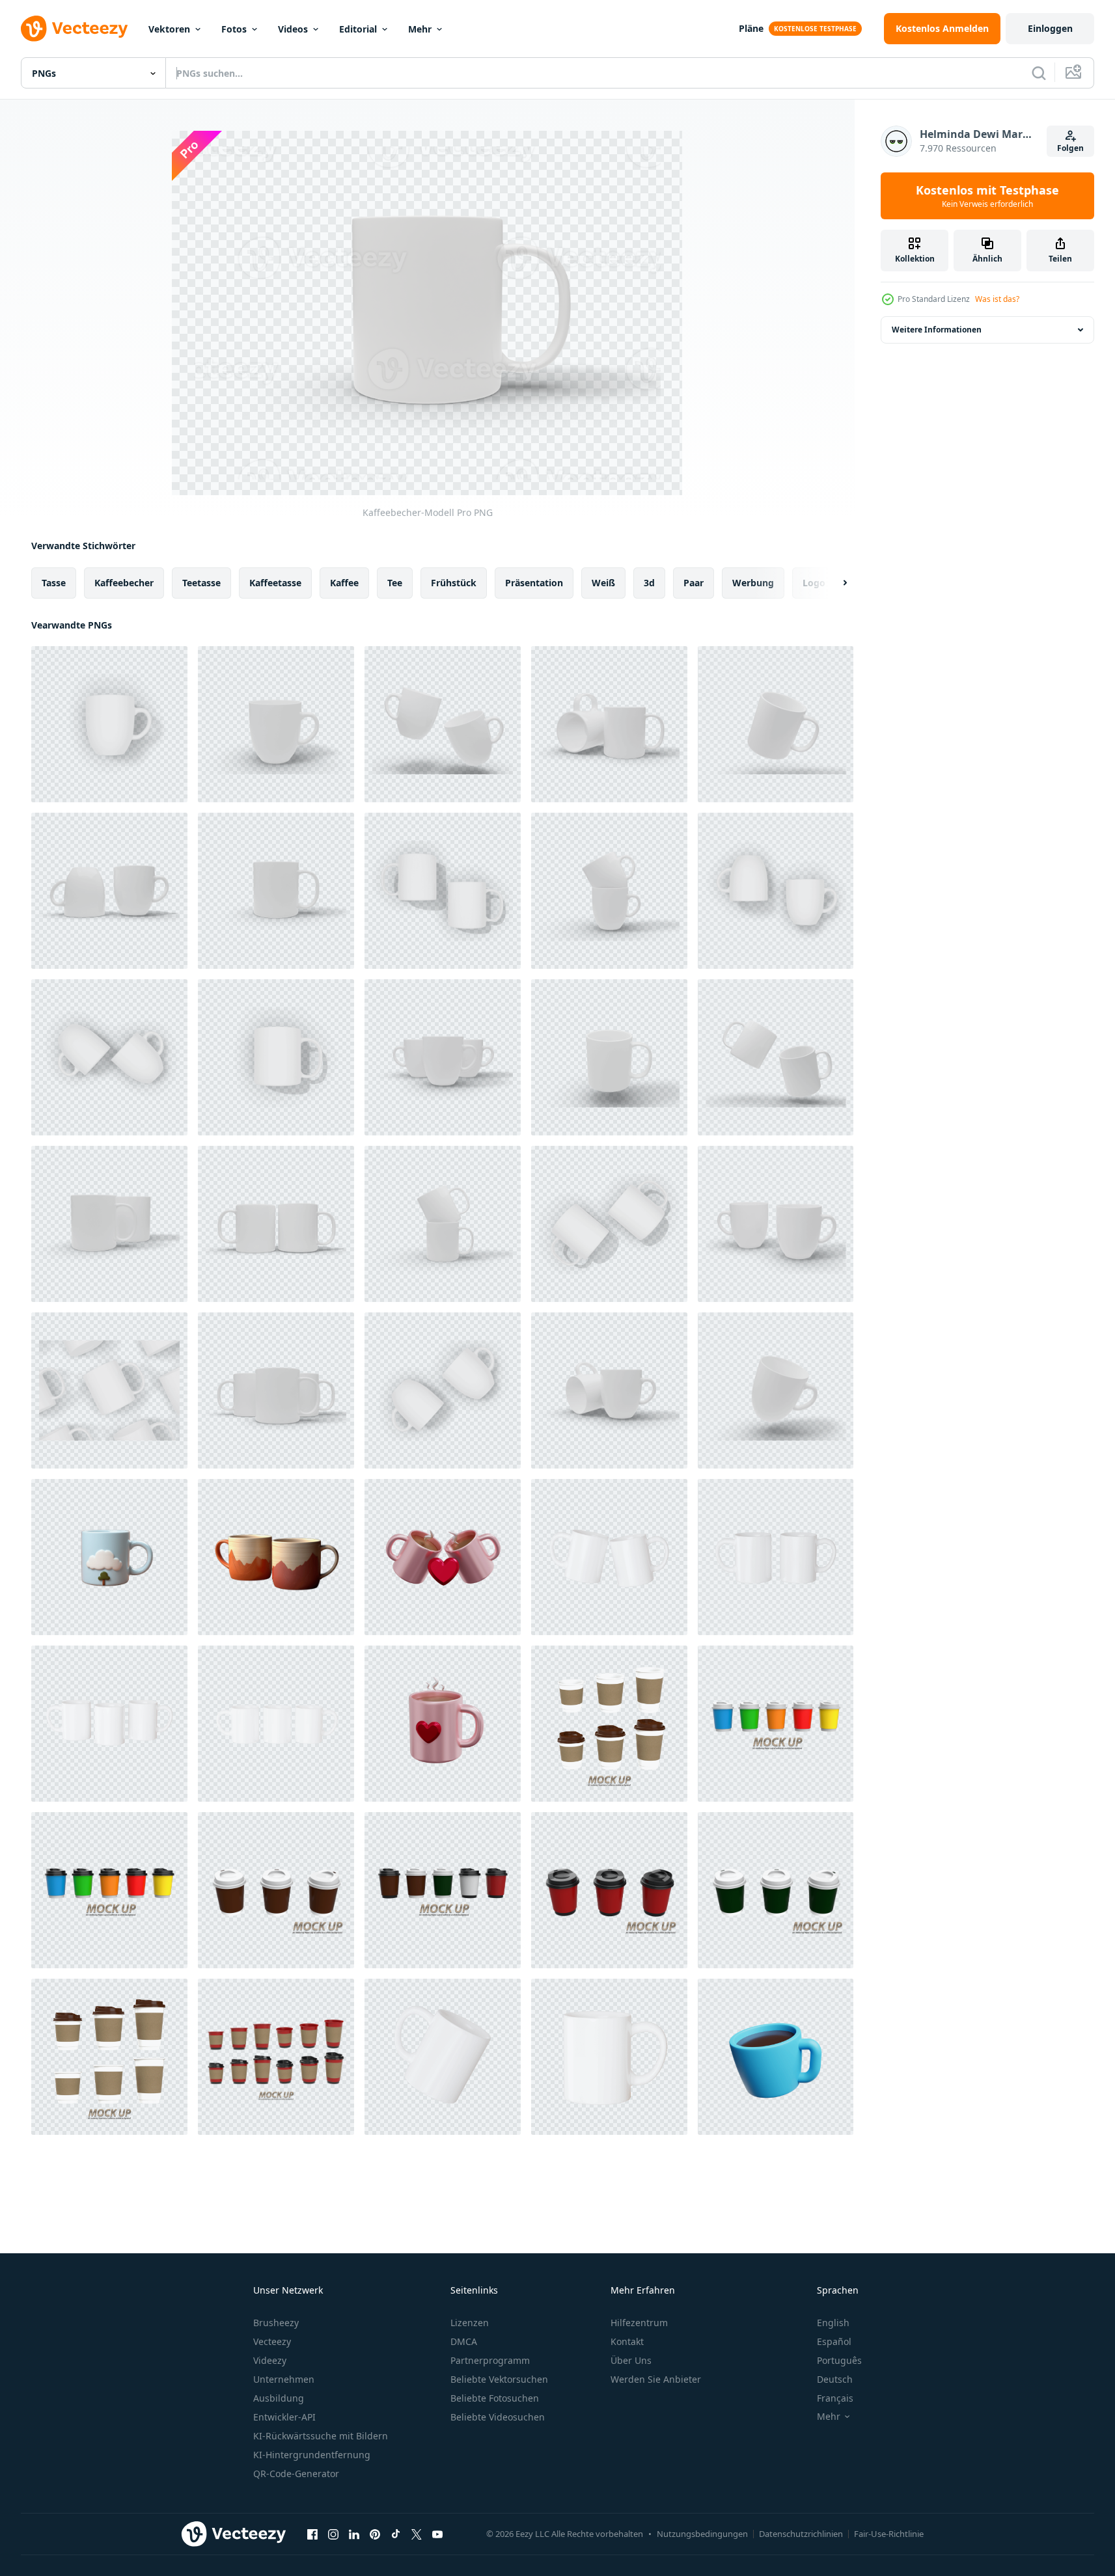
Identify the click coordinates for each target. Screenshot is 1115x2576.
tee (395, 583)
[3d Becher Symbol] (776, 2057)
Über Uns (631, 2360)
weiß (603, 583)
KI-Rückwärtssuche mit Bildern (321, 2436)
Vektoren (169, 29)
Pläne (751, 28)
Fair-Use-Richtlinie (889, 2534)
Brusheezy (276, 2323)
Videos (293, 29)
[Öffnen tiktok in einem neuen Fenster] (396, 2534)
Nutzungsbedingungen (702, 2534)
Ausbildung (279, 2398)
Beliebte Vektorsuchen (499, 2379)
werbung (753, 583)
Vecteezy (272, 2341)
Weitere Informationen (937, 330)
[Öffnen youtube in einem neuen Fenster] (437, 2534)
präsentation (534, 583)
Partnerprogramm (490, 2360)
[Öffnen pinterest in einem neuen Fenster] (375, 2534)
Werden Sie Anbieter (656, 2379)
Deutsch (835, 2379)
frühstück (454, 583)
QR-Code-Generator (296, 2474)
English (833, 2323)
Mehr (420, 29)
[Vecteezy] (74, 29)
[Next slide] (834, 583)
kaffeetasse (275, 583)
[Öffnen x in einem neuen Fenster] (417, 2534)
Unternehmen (284, 2379)
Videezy (270, 2360)
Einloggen (1050, 28)
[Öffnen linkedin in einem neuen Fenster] (354, 2534)
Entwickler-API (284, 2417)
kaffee (344, 583)
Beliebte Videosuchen (498, 2417)
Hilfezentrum (639, 2323)
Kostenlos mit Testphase (987, 196)
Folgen (1070, 148)
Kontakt (627, 2341)
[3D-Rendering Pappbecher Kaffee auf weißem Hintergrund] (776, 1724)
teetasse (201, 583)
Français (835, 2398)
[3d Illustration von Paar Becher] (443, 1557)
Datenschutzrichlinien (801, 2534)
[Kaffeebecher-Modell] (109, 724)
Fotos (234, 29)
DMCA (464, 2341)
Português (839, 2360)
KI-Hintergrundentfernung (312, 2455)
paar (694, 583)
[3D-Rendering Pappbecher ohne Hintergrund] (609, 1724)
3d (649, 583)
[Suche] (1039, 73)
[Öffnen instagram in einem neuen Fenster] (333, 2534)
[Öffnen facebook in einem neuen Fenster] (312, 2534)
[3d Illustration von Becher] (443, 1724)
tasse (54, 583)
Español (834, 2341)
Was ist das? (997, 299)
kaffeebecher (124, 583)
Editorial (358, 29)
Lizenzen (470, 2323)
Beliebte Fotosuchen (495, 2398)
